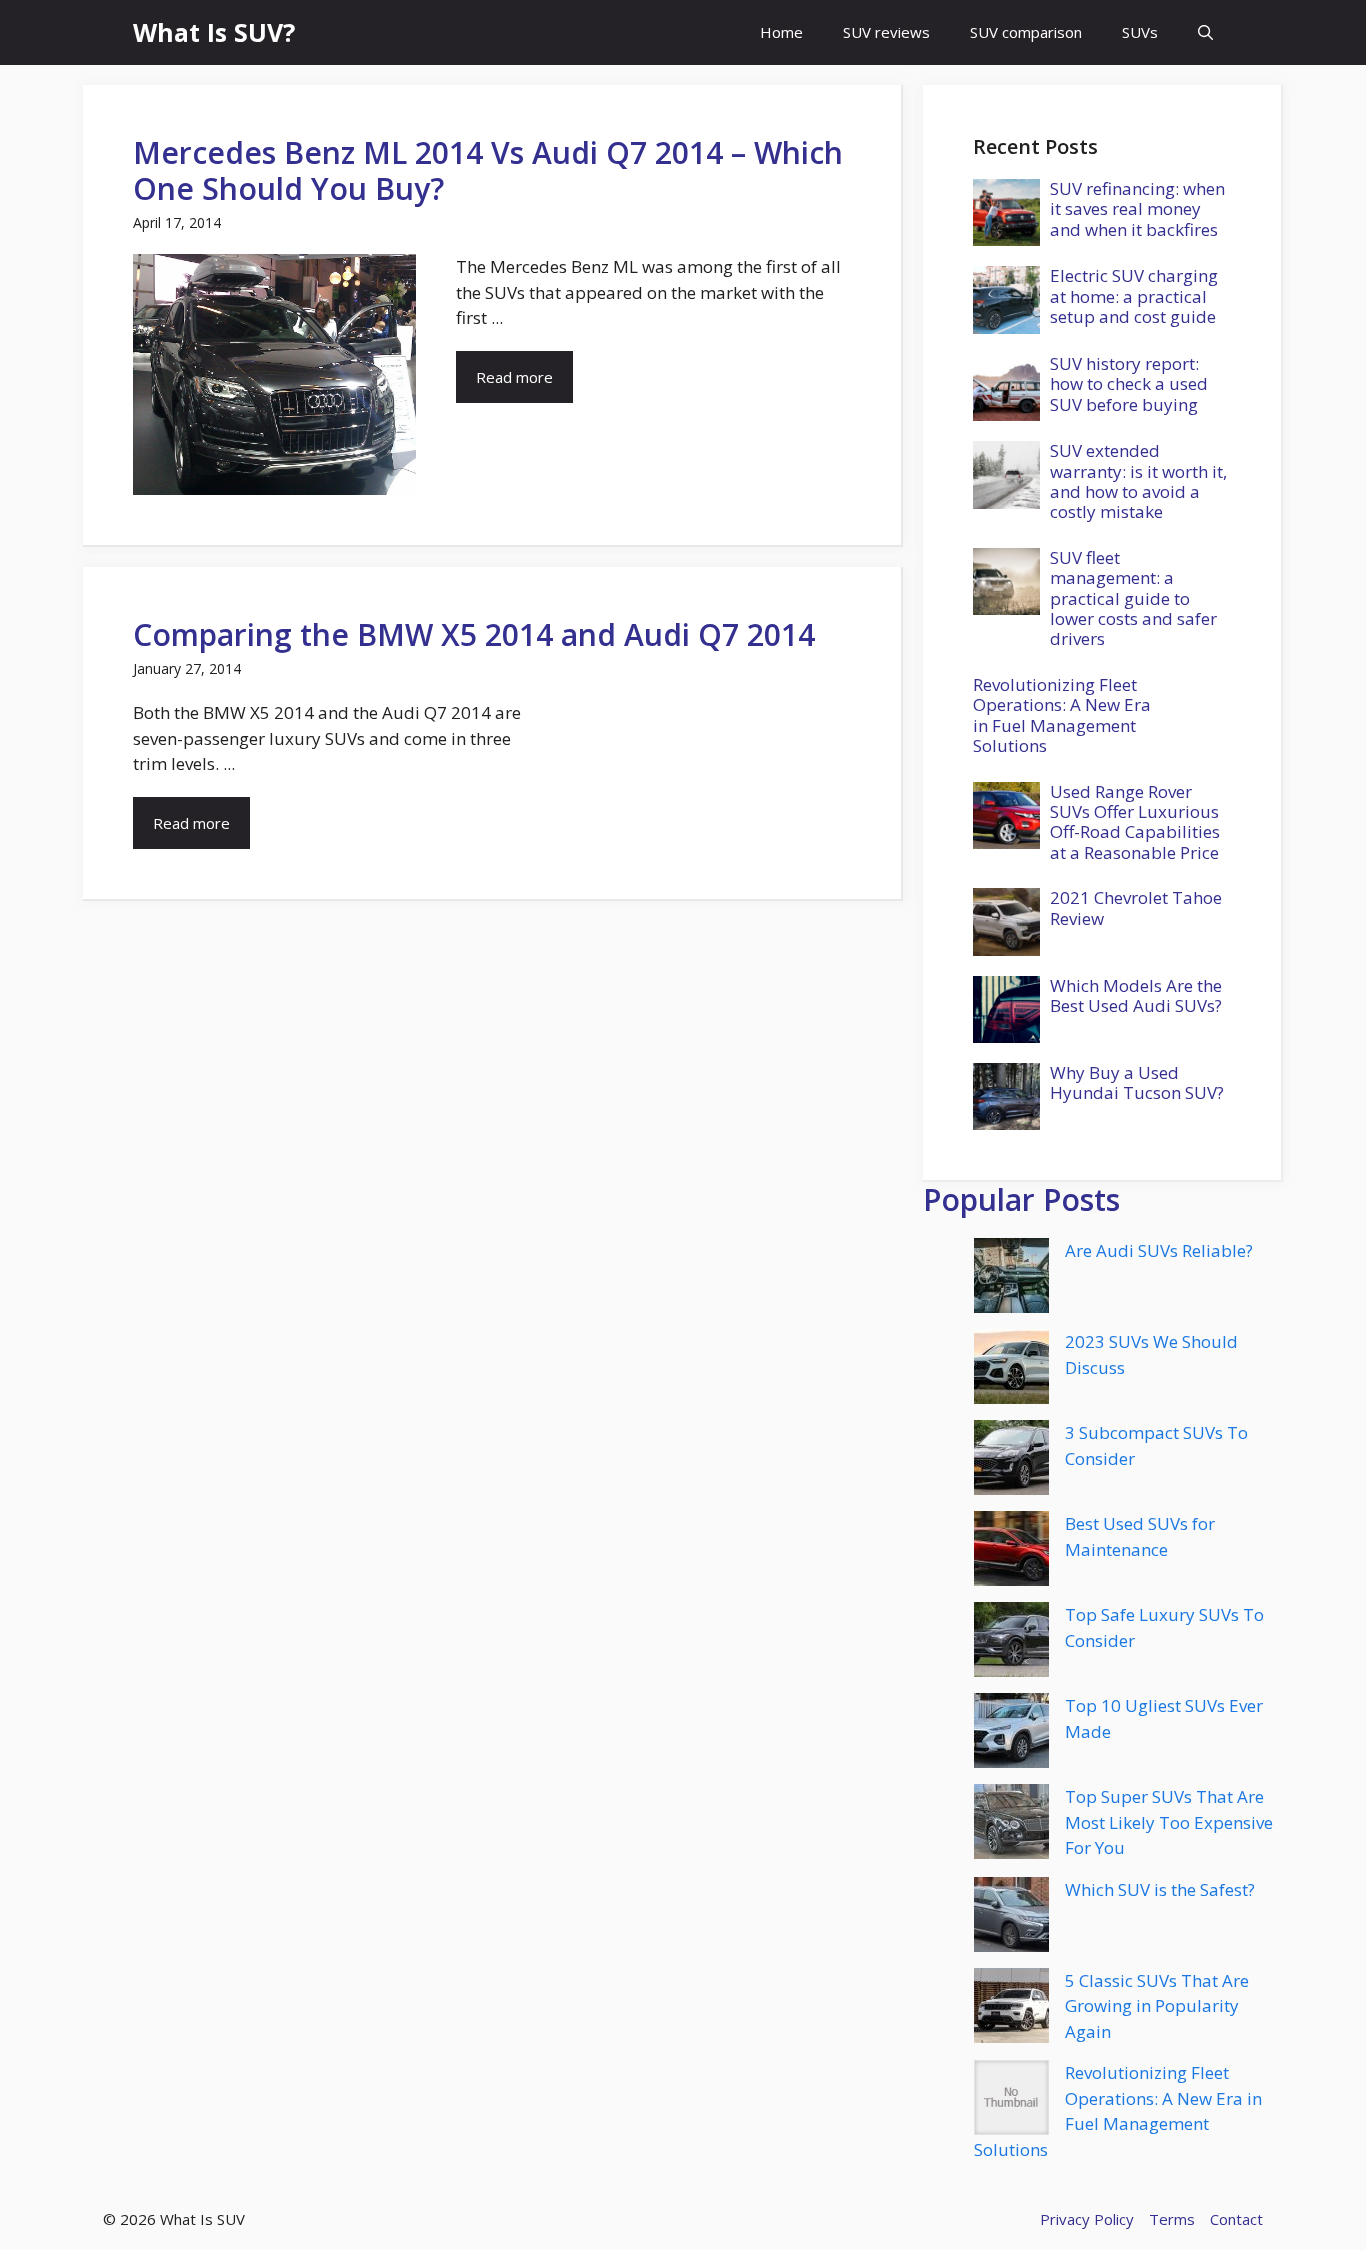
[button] (1205, 32)
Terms (1172, 2219)
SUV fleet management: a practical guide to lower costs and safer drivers (1133, 598)
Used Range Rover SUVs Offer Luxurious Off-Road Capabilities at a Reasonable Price (1135, 822)
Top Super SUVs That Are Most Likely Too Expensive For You (1169, 1822)
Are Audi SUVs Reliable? (1159, 1250)
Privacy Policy (1087, 2219)
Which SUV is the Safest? (1160, 1889)
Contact (1236, 2219)
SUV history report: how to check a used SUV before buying (1129, 384)
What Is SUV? (214, 32)
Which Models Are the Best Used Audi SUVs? (1136, 995)
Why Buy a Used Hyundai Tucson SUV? (1137, 1082)
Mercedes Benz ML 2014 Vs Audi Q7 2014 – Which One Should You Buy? (488, 170)
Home (781, 32)
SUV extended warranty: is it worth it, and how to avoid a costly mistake (1138, 481)
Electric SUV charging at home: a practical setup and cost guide (1134, 296)
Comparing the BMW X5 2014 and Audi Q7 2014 (474, 634)
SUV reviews (886, 32)
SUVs (1140, 32)
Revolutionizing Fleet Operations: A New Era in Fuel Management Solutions (1062, 715)
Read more (514, 377)
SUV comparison (1026, 32)
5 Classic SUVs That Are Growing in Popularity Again (1157, 2006)
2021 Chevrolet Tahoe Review (1136, 907)
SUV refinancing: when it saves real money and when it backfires (1137, 209)
